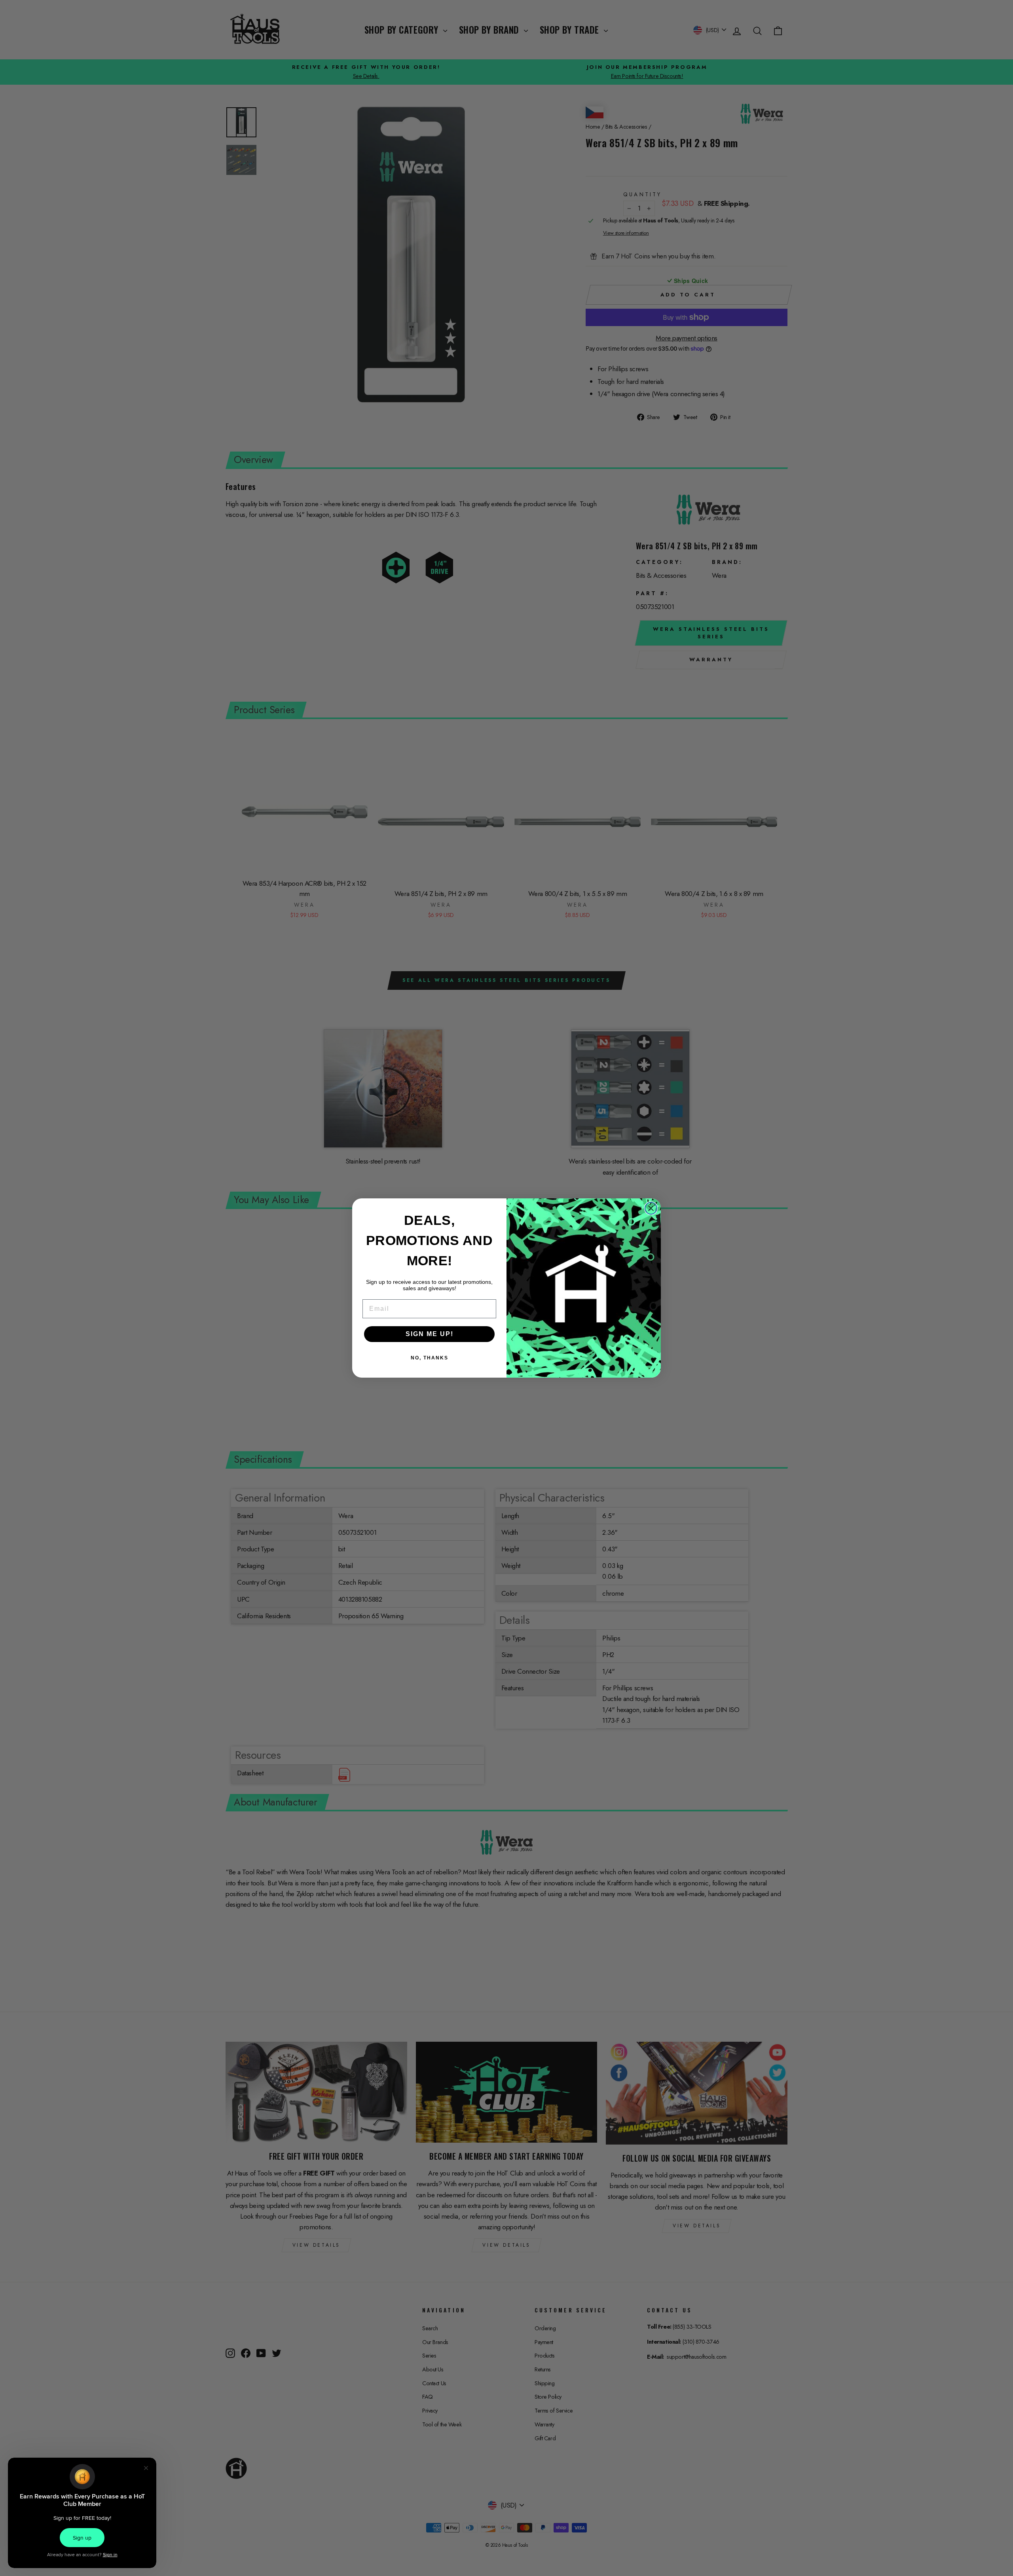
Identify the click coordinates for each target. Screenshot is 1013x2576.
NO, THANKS (430, 1358)
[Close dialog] (651, 1208)
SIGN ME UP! (430, 1334)
